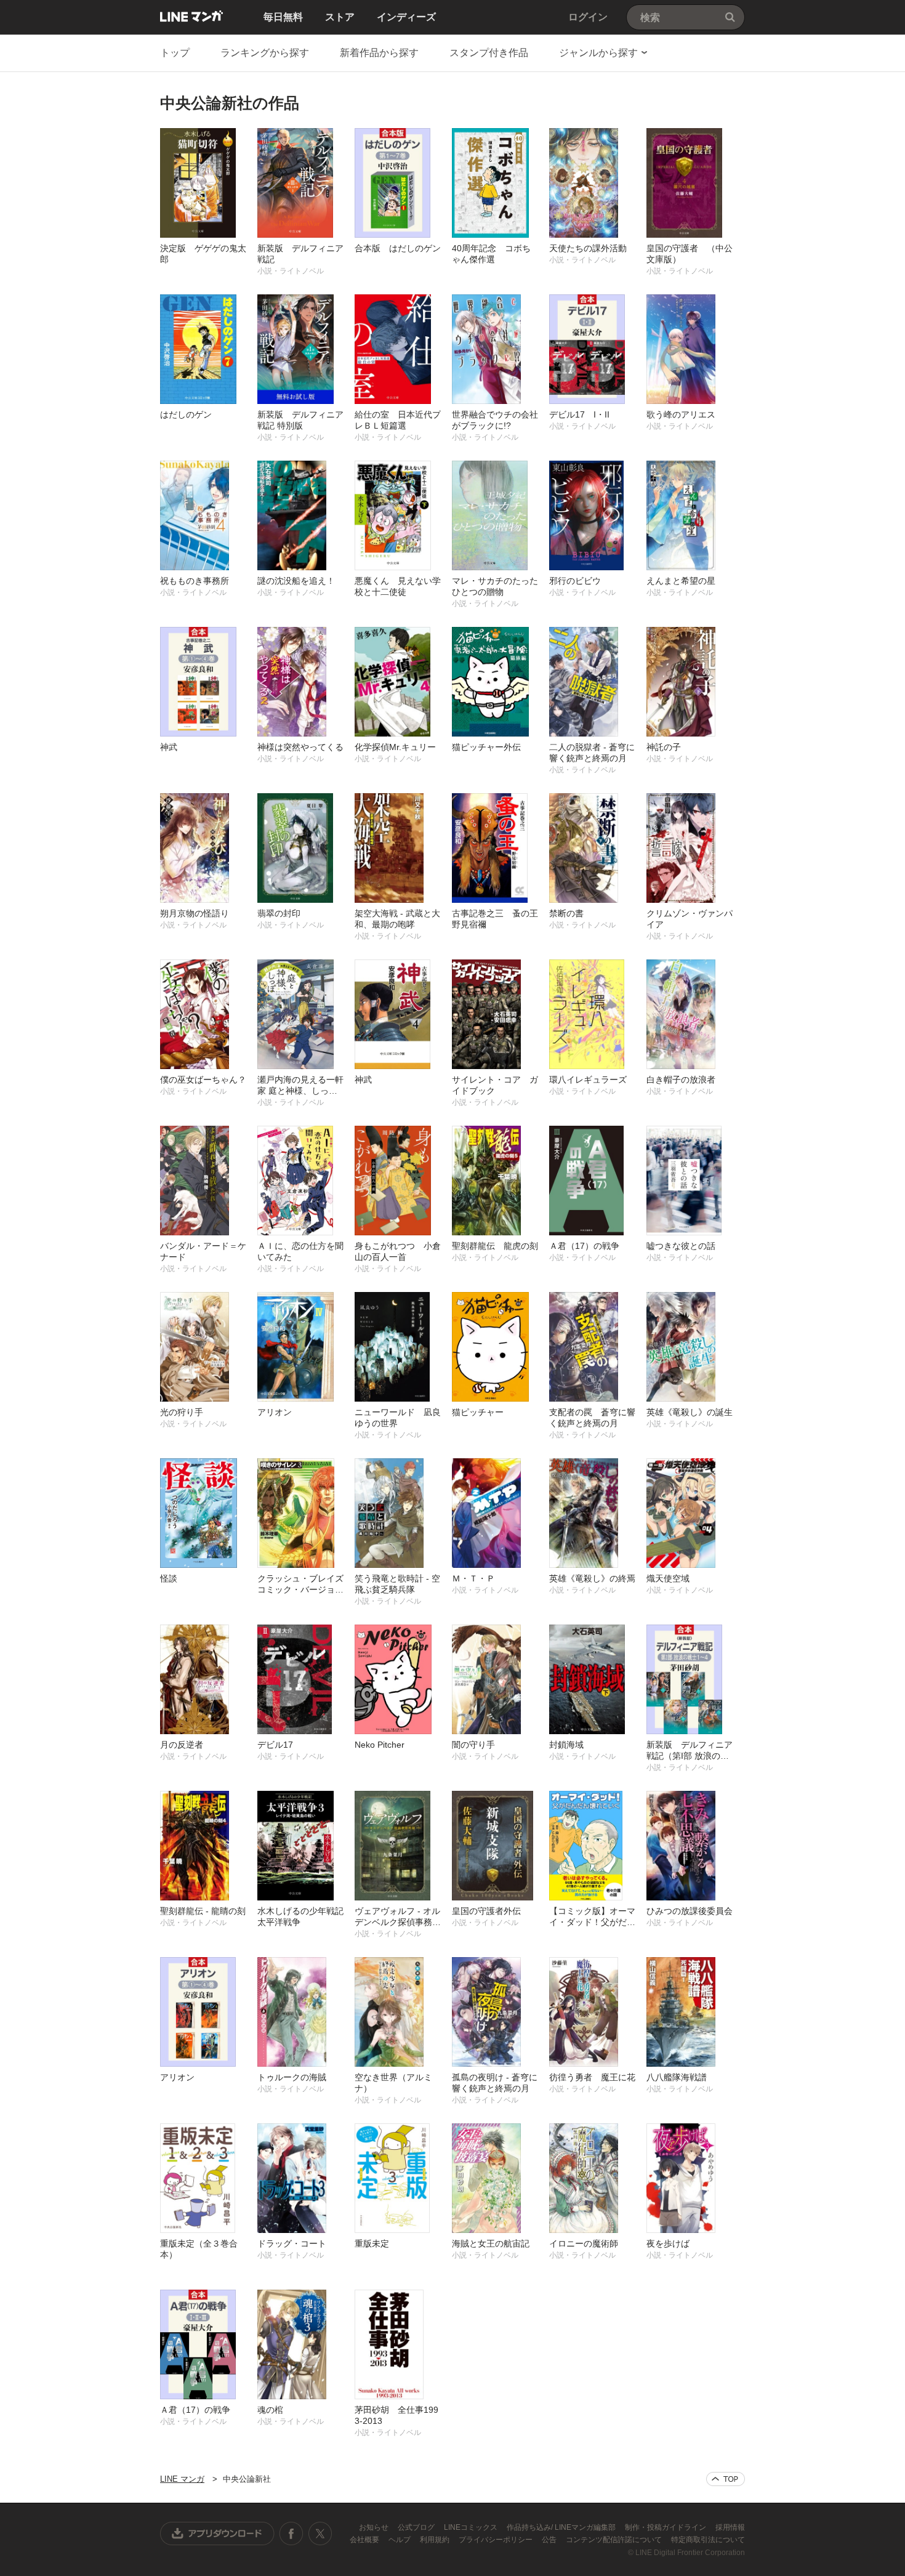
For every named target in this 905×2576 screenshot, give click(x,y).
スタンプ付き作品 (489, 53)
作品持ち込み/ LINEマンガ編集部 (562, 2527)
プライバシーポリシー (497, 2540)
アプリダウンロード (217, 2534)
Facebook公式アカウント (291, 2534)
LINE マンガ (191, 16)
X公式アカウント (320, 2534)
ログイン (588, 17)
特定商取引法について (708, 2540)
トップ (175, 53)
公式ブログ (417, 2527)
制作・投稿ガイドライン (666, 2527)
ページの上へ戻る (726, 2479)
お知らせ (375, 2527)
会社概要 (365, 2540)
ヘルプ (400, 2540)
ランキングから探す (265, 53)
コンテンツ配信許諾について (615, 2540)
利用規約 (436, 2540)
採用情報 (730, 2527)
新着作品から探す (379, 53)
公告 (550, 2540)
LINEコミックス (472, 2527)
